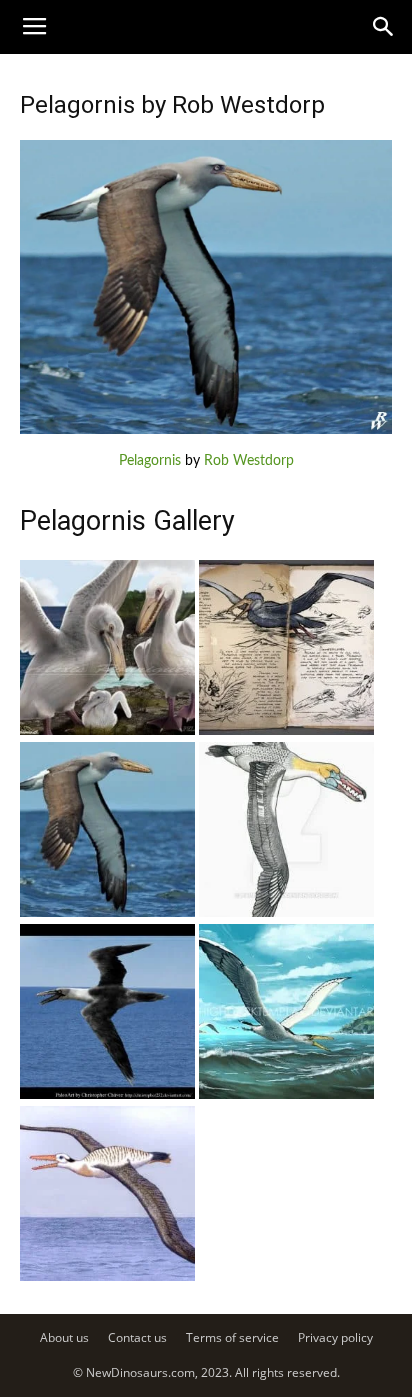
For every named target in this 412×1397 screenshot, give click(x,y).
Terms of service (232, 1337)
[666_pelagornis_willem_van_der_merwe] (107, 1277)
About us (64, 1337)
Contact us (137, 1337)
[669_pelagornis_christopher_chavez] (107, 1095)
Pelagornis (150, 461)
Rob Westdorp (249, 461)
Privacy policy (335, 1337)
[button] (384, 27)
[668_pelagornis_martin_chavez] (286, 913)
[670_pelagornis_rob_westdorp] (107, 913)
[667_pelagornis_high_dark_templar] (286, 1095)
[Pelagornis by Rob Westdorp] (206, 430)
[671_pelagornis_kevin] (286, 731)
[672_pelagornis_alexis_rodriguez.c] (107, 731)
